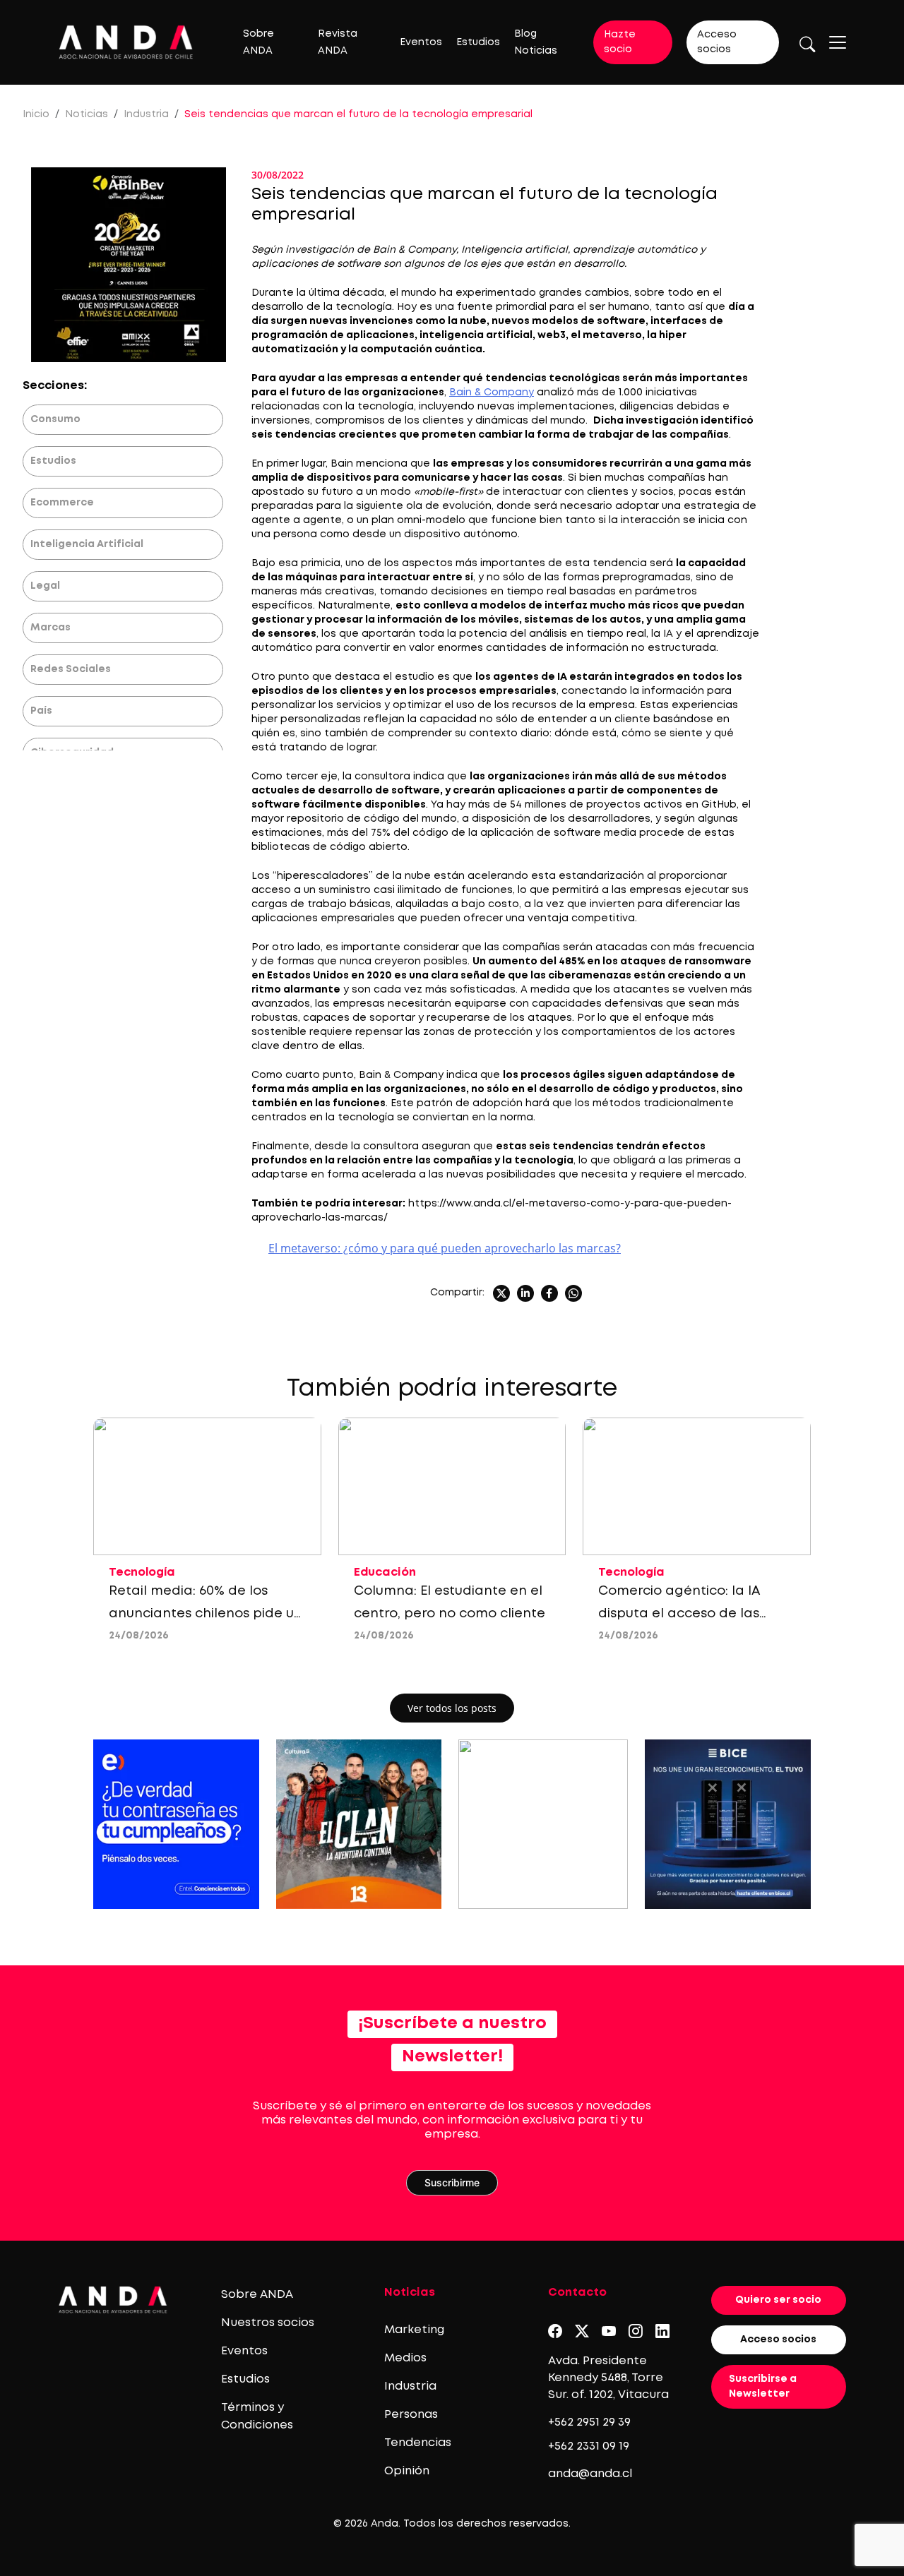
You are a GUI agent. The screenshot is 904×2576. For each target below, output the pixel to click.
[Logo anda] (126, 42)
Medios (405, 2358)
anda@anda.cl (590, 2474)
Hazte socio (620, 42)
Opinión (407, 2471)
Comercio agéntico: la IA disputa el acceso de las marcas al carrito (679, 1614)
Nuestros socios (268, 2323)
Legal (45, 586)
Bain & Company (492, 393)
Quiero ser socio (778, 2300)
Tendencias (418, 2443)
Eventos (421, 42)
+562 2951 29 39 (589, 2422)
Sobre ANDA (257, 2295)
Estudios (478, 42)
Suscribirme (452, 2182)
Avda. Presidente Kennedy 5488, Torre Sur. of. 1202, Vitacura (608, 2378)
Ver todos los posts (452, 1708)
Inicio (36, 114)
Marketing (414, 2330)
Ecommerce (62, 503)
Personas (411, 2415)
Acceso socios (717, 42)
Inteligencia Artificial (87, 544)
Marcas (50, 628)
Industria (146, 114)
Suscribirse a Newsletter (763, 2386)
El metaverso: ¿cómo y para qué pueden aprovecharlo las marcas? (445, 1248)
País (41, 711)
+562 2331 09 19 (589, 2446)
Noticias (87, 114)
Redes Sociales (71, 669)
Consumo (55, 419)
